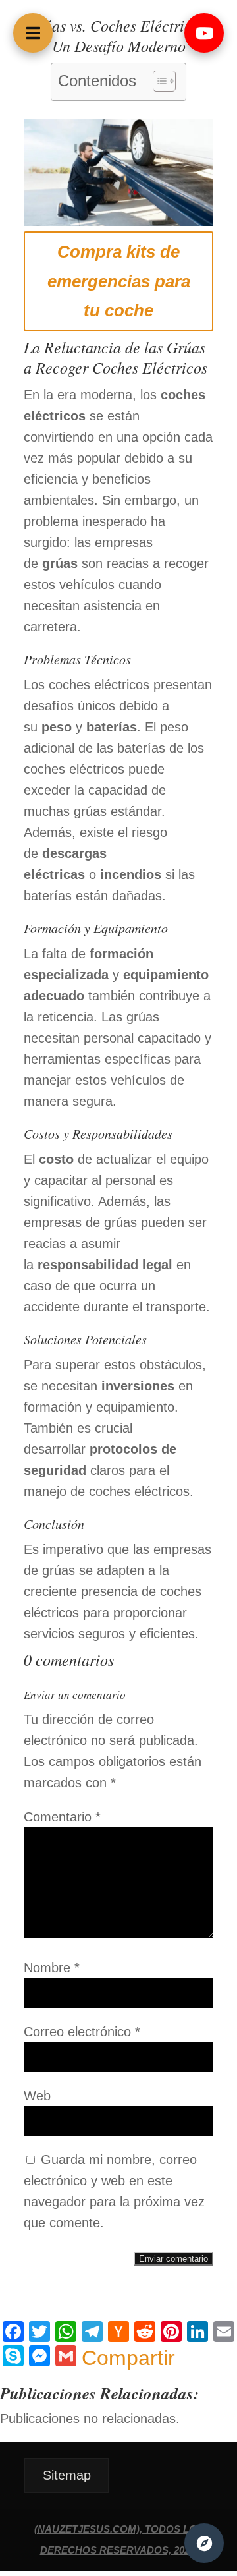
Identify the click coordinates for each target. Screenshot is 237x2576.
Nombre (52, 1968)
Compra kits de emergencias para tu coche (119, 281)
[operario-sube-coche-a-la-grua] (118, 221)
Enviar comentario (173, 2259)
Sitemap (67, 2475)
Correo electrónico (82, 2032)
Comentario (62, 1817)
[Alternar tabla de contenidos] (158, 81)
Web (37, 2096)
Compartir (128, 2358)
